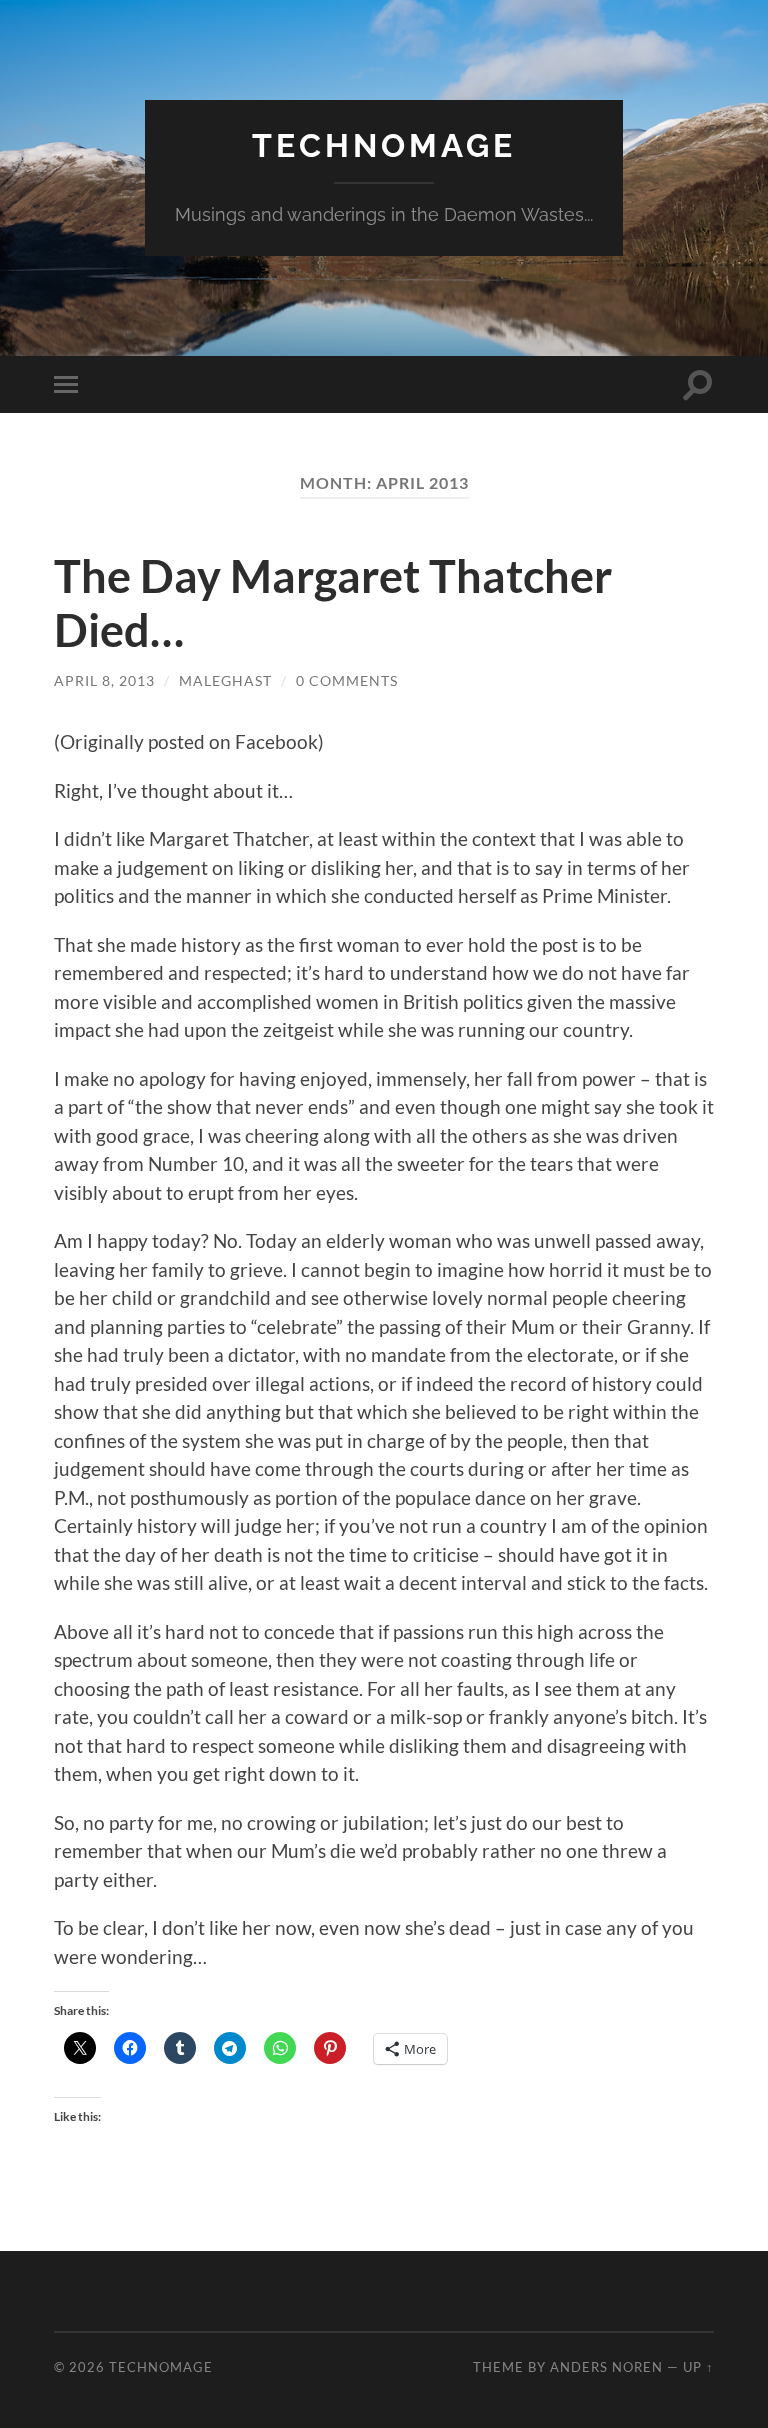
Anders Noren (606, 2367)
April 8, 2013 (104, 680)
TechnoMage (384, 145)
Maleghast (225, 680)
